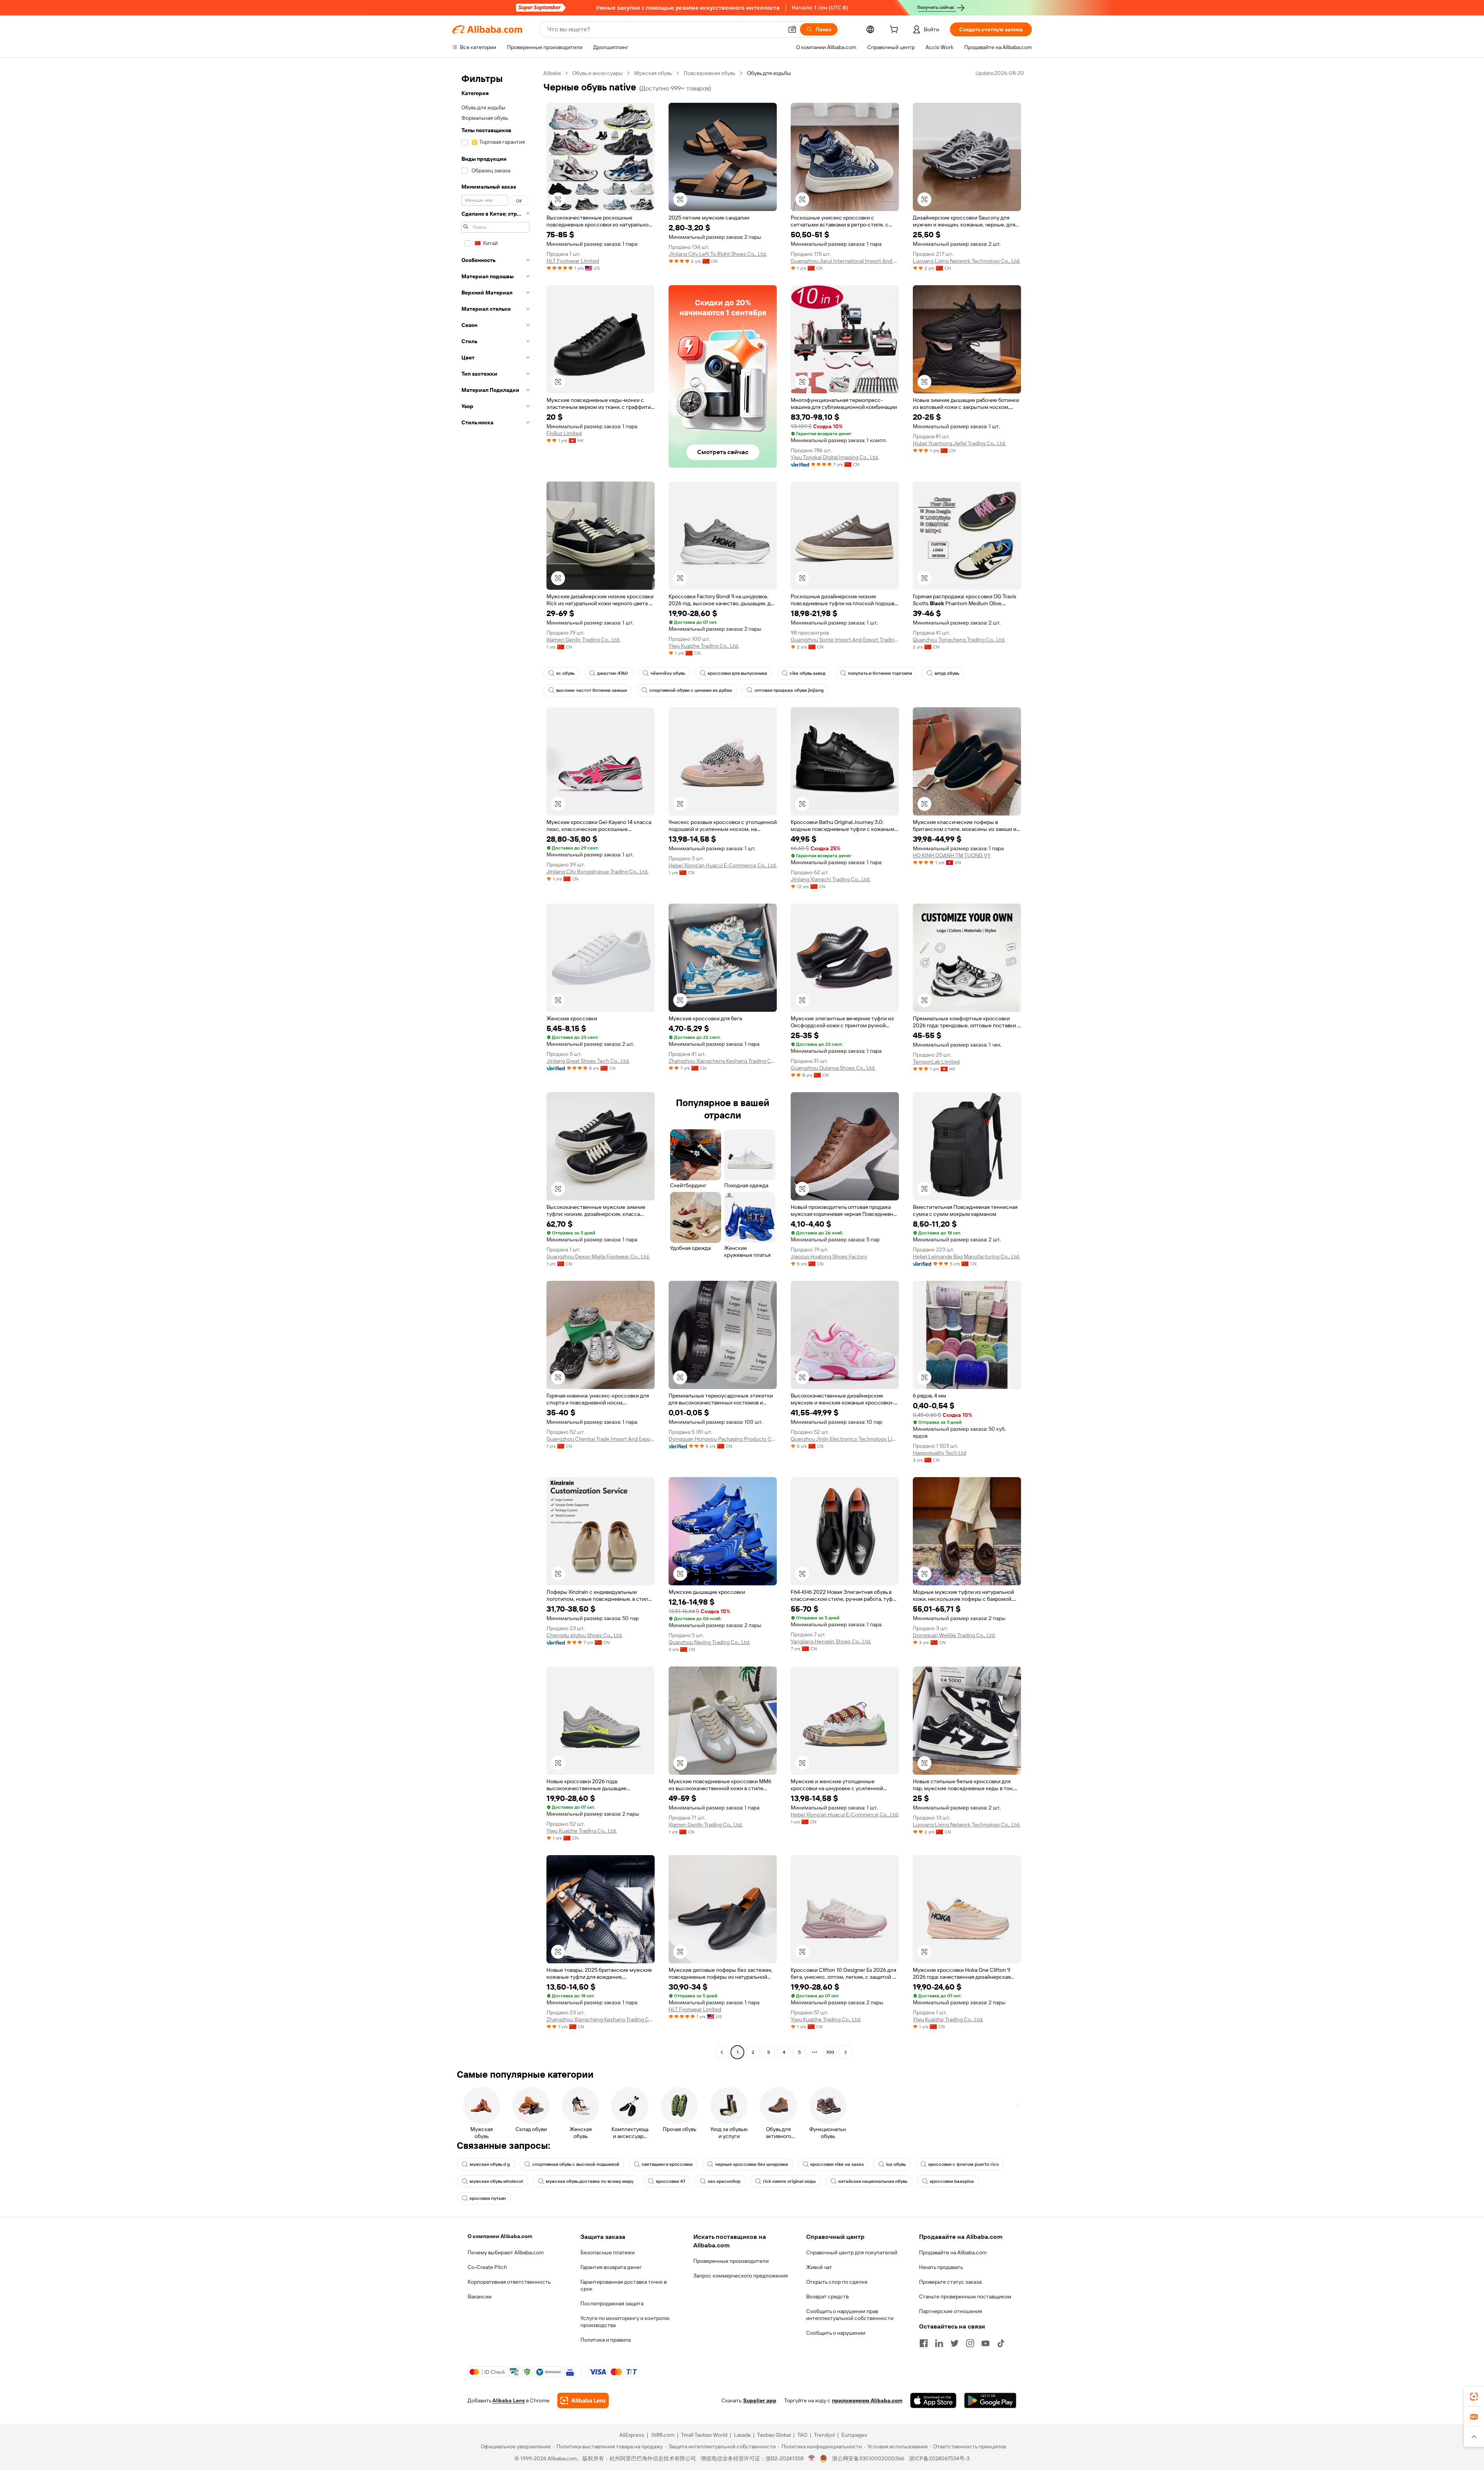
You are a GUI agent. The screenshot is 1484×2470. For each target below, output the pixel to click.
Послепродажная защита (612, 2303)
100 (830, 2052)
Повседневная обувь (710, 73)
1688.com (663, 2435)
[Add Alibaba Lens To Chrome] (583, 2400)
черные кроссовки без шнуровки (751, 2164)
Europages (854, 2435)
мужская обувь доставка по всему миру (590, 2181)
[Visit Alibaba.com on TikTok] (1001, 2343)
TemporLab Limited (936, 1062)
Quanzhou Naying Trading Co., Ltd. (709, 1642)
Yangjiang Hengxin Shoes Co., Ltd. (831, 1641)
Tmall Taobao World (704, 2435)
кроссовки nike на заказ (837, 2164)
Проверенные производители (731, 2261)
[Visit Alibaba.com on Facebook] (924, 2343)
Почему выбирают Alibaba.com (506, 2252)
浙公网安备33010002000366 (868, 2458)
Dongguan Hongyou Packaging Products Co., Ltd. (723, 1439)
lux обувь (896, 2164)
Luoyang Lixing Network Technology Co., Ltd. (967, 261)
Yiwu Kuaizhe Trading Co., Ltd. (704, 646)
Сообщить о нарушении (836, 2333)
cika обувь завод (808, 673)
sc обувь (565, 673)
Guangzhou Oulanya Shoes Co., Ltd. (833, 1068)
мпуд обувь (947, 673)
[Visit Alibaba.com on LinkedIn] (939, 2343)
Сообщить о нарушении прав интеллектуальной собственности (850, 2315)
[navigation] (495, 1064)
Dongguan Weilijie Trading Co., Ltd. (954, 1635)
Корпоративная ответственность (509, 2282)
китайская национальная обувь (873, 2181)
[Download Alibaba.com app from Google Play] (990, 2400)
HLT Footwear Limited (573, 261)
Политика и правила (606, 2340)
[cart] (895, 31)
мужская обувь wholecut (496, 2181)
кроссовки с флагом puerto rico (964, 2164)
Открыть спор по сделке (837, 2282)
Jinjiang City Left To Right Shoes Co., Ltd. (718, 254)
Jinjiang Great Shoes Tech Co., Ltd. (588, 1061)
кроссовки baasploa (952, 2181)
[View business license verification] (812, 2458)
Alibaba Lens (509, 2400)
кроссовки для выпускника (737, 673)
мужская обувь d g (490, 2164)
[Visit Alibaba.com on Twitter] (955, 2343)
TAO (802, 2435)
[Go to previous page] (722, 2052)
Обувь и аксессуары (597, 73)
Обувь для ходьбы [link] (769, 73)
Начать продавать (941, 2267)
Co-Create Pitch (487, 2267)
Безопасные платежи (608, 2252)
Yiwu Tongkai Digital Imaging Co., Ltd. (835, 457)
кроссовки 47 (671, 2181)
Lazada (742, 2435)
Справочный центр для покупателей (852, 2252)
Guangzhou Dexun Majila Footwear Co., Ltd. (598, 1256)
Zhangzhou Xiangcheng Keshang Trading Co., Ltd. (723, 1061)
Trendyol (824, 2435)
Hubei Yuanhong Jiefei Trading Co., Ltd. (959, 443)
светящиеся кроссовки (667, 2164)
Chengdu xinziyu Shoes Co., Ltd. (585, 1635)
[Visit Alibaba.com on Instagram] (970, 2343)
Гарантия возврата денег (611, 2267)
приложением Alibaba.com (867, 2400)
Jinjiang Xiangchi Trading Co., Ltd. (830, 879)
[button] (792, 29)
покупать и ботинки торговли (880, 673)
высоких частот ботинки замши (591, 690)
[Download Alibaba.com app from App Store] (933, 2400)
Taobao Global (774, 2435)
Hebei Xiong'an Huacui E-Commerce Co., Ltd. (723, 865)
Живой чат (819, 2267)
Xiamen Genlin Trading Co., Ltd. (583, 640)
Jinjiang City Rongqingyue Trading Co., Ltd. (597, 872)
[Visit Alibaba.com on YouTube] (985, 2343)
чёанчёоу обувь (668, 673)
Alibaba (552, 73)
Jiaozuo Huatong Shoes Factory (829, 1256)
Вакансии (480, 2296)
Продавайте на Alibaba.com (953, 2252)
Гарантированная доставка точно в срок (624, 2285)
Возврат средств (827, 2296)
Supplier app (760, 2400)
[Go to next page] (846, 2052)
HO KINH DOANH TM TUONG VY (952, 855)
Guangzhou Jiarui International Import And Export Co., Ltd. (845, 261)
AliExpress (632, 2435)
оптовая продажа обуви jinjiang (789, 690)
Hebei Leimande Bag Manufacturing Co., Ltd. (966, 1256)
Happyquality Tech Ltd (939, 1453)
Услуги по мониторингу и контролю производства (625, 2322)
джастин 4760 (613, 673)
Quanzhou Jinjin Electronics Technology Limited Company (845, 1439)
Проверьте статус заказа (950, 2282)
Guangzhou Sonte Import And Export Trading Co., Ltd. (845, 640)
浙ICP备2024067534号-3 (939, 2458)
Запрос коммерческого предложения (740, 2276)
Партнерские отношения (950, 2311)
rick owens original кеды (789, 2181)
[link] (1474, 2397)
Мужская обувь (653, 73)
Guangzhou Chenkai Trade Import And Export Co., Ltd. (601, 1439)
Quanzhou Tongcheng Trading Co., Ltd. (959, 640)
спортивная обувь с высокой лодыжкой (576, 2164)
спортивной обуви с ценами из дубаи (691, 690)
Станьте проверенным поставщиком (965, 2296)
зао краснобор (724, 2181)
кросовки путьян (488, 2198)
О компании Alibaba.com (500, 2236)
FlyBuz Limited (564, 433)
